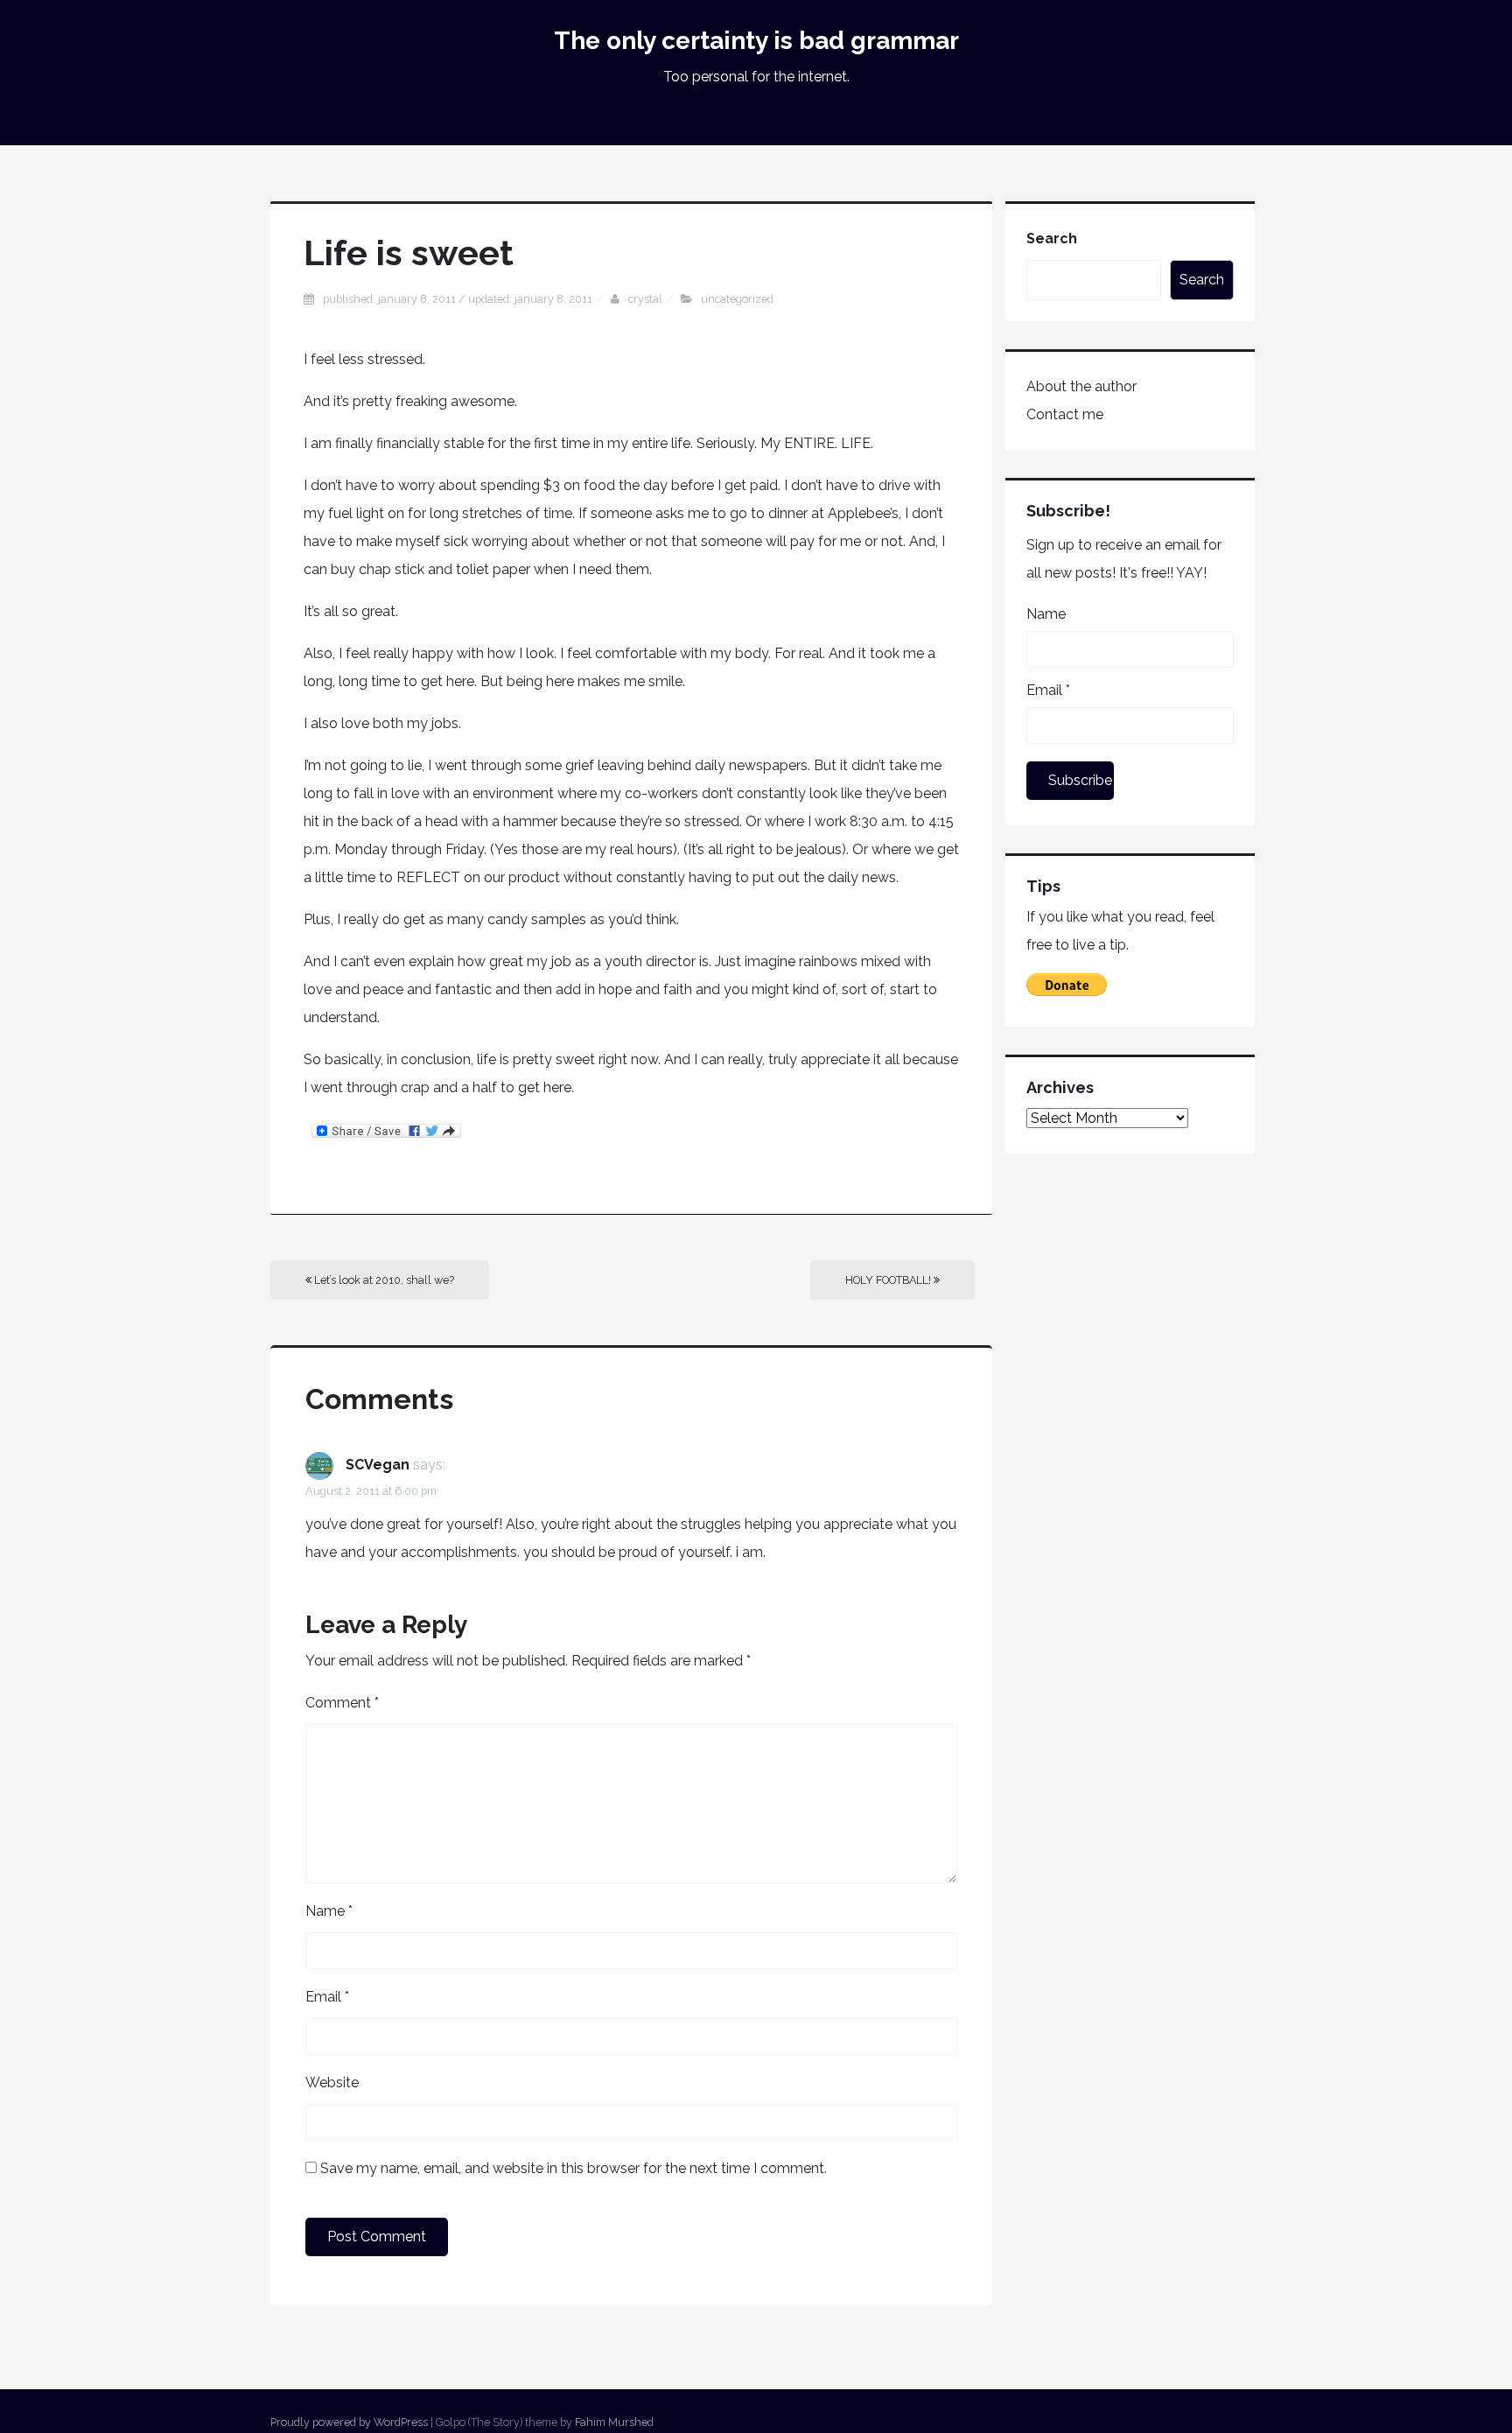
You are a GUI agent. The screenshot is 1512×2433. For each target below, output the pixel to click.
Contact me (1065, 414)
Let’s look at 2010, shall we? (383, 1280)
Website (332, 2082)
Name (329, 1911)
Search (1052, 238)
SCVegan (378, 1465)
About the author (1081, 386)
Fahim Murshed (614, 2422)
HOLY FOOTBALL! (889, 1280)
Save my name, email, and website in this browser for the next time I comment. (574, 2168)
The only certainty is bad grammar (756, 41)
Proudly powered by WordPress (349, 2422)
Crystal (645, 299)
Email (327, 1997)
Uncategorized (737, 299)
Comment (342, 1703)
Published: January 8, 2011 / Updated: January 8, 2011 (458, 299)
